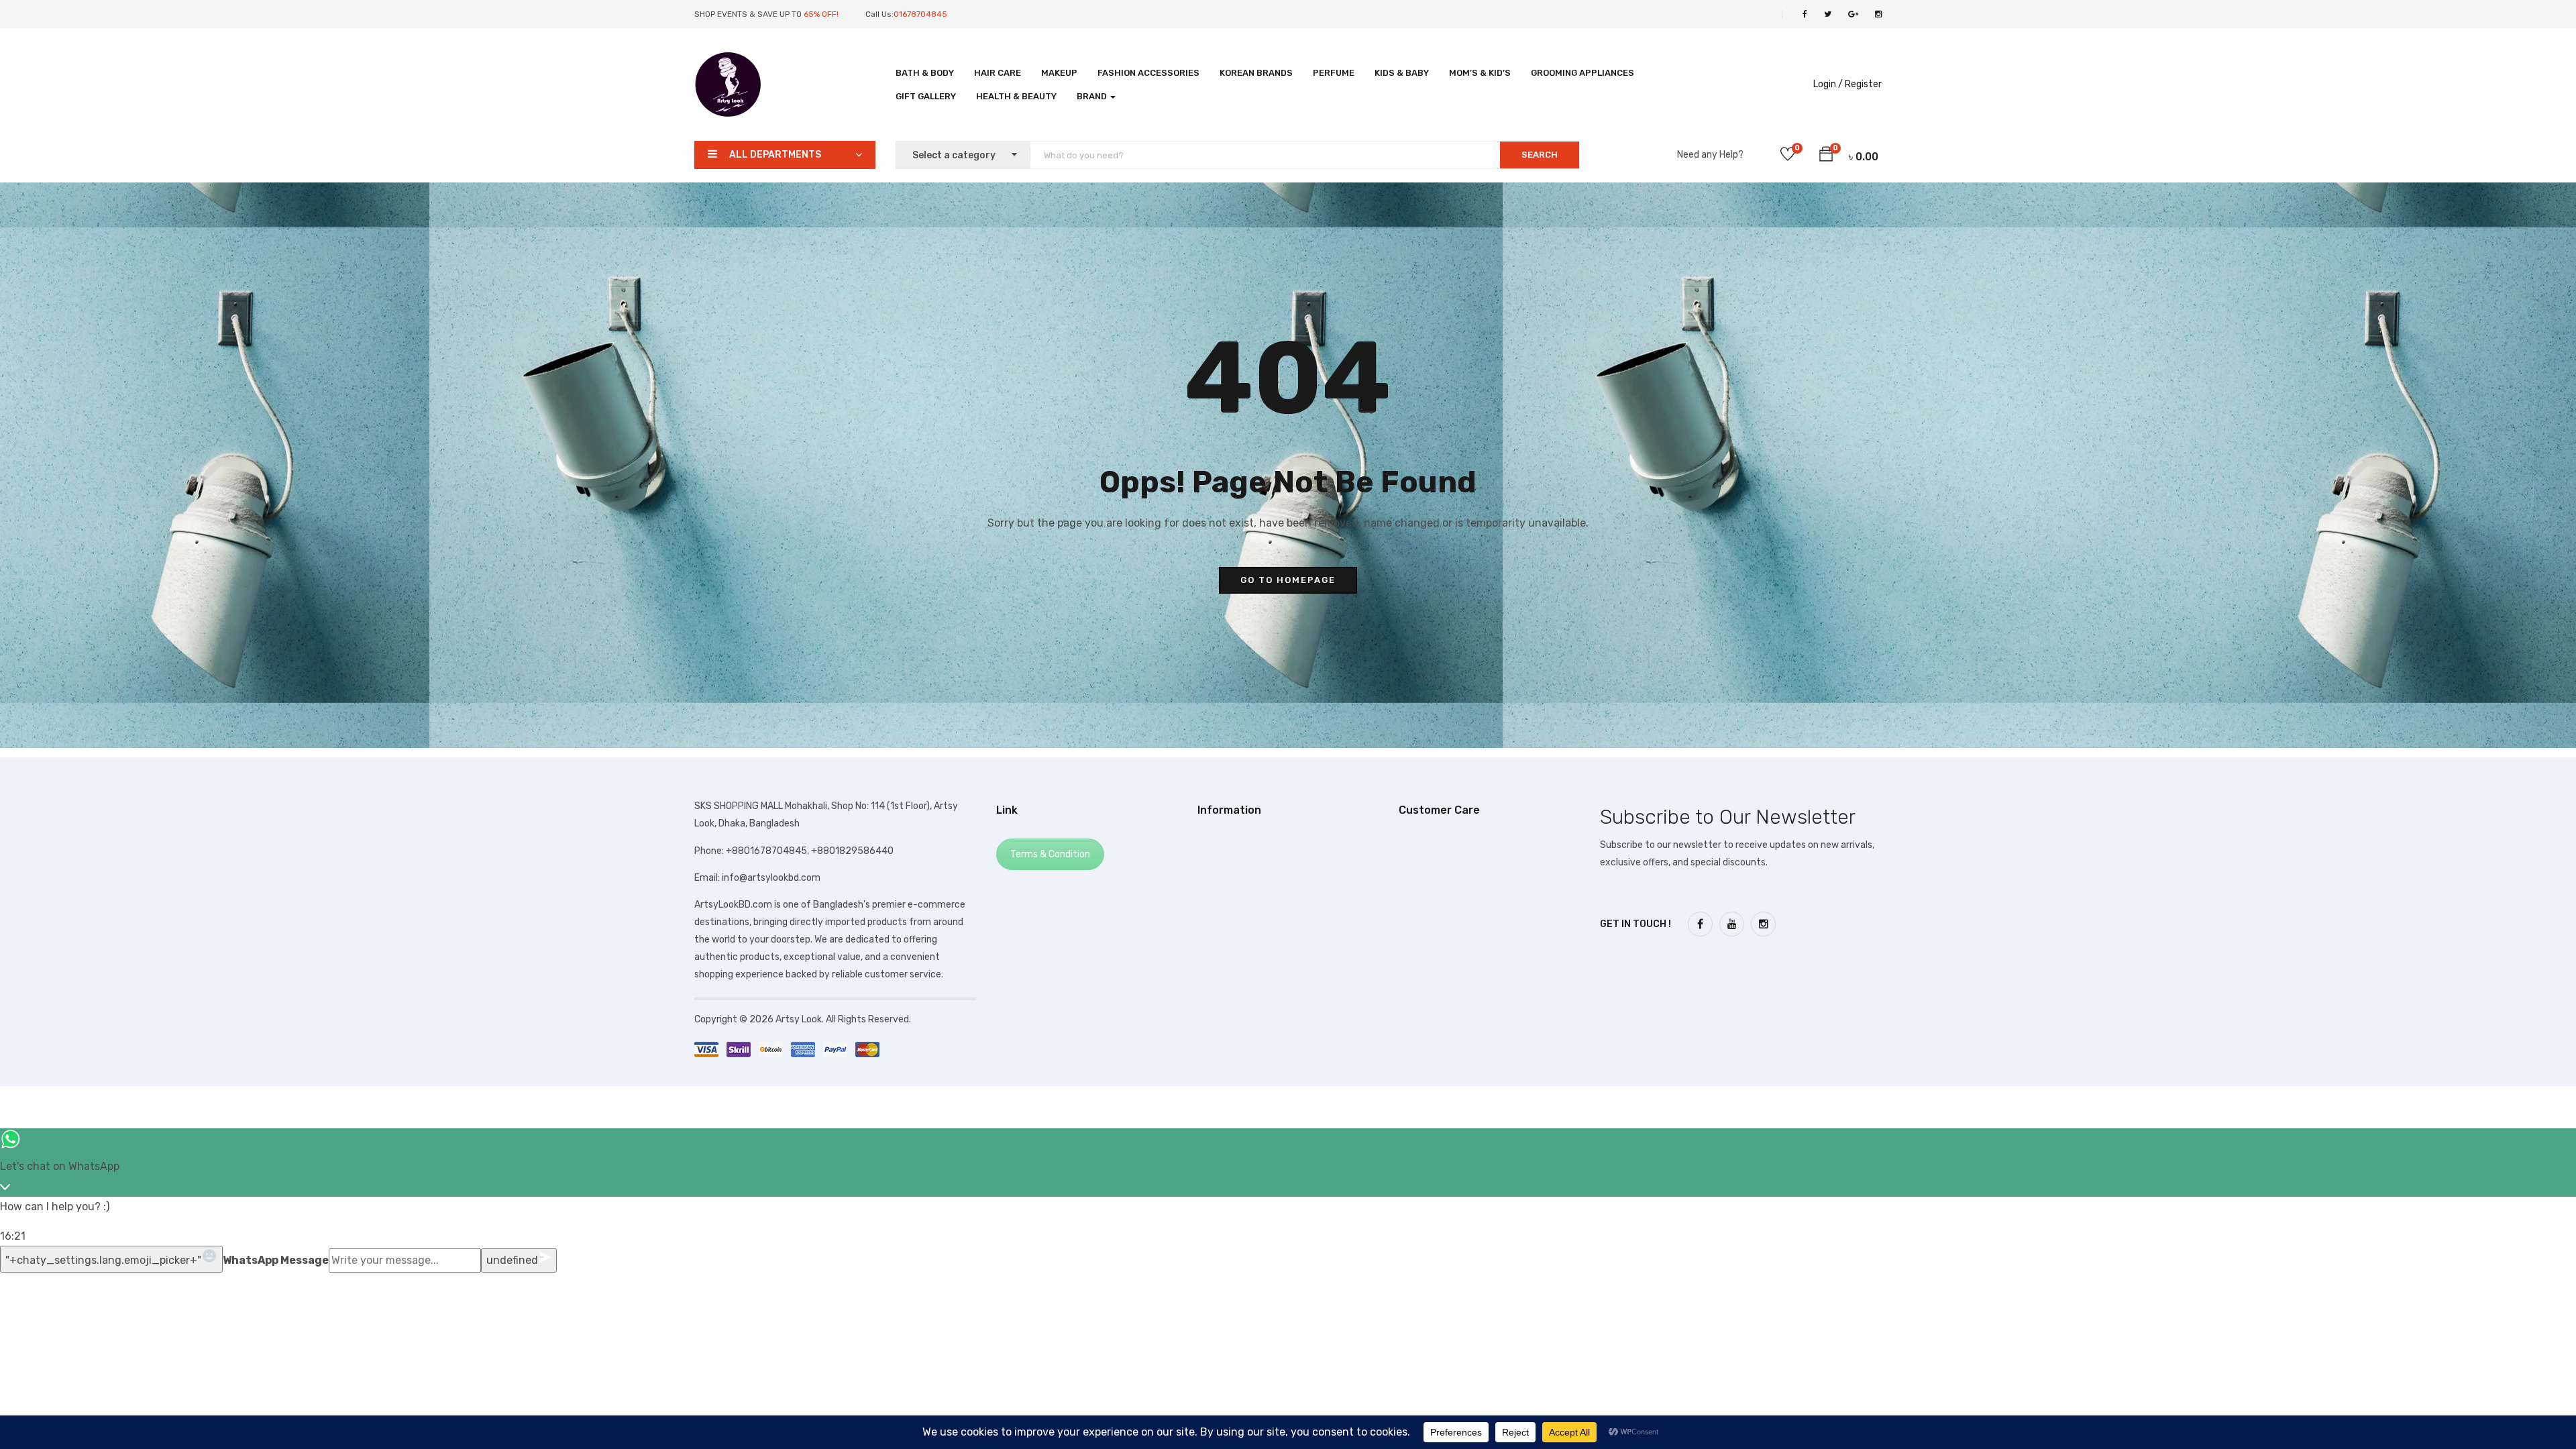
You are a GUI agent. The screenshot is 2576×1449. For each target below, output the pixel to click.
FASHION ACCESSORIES (1148, 73)
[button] (1826, 156)
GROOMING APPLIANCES (1582, 73)
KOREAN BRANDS (1256, 73)
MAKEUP (1059, 73)
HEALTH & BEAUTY (1016, 96)
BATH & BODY (925, 73)
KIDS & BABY (1402, 73)
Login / (1828, 84)
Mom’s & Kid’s (1480, 73)
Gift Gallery (926, 96)
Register (1863, 84)
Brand (1093, 96)
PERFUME (1334, 73)
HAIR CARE (998, 73)
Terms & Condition (1050, 854)
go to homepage (1288, 580)
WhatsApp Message (276, 1260)
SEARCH (1540, 155)
